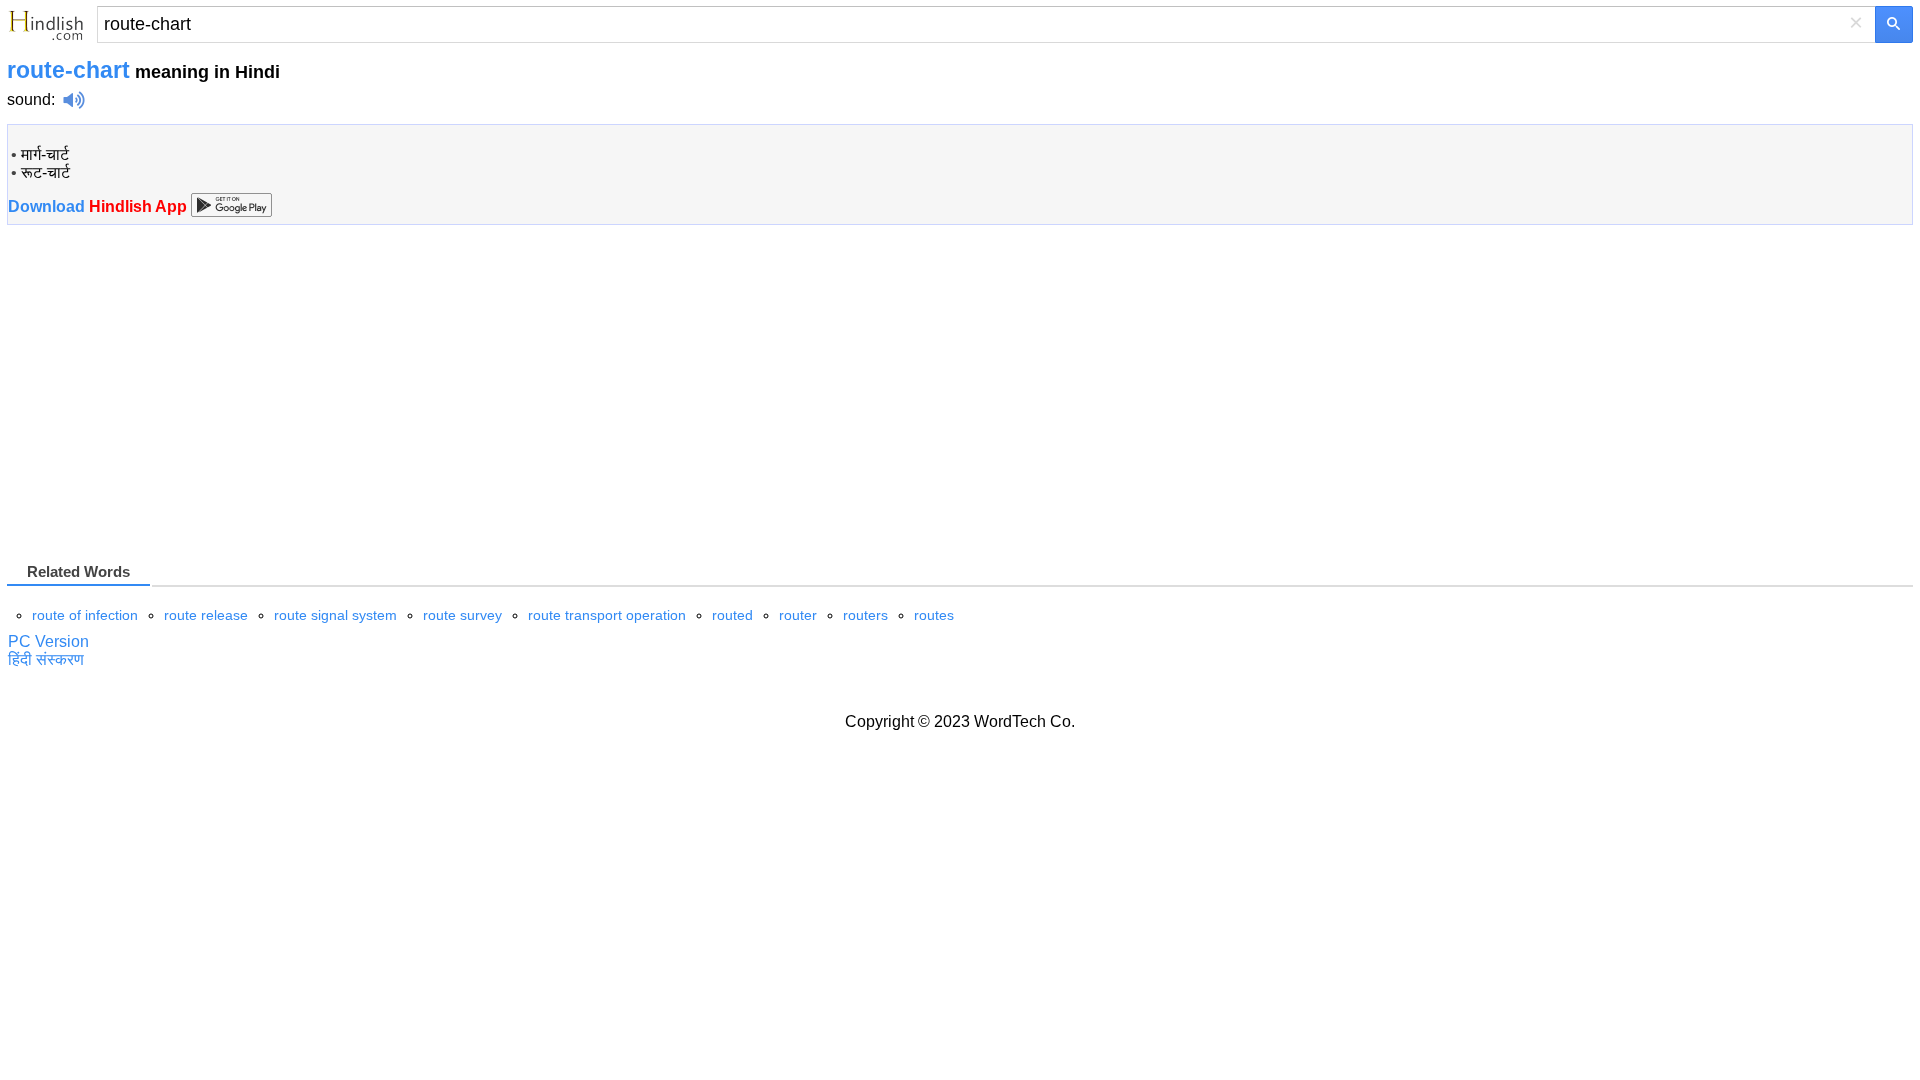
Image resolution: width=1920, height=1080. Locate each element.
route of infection (85, 615)
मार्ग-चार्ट (45, 154)
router (798, 615)
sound (29, 99)
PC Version (48, 641)
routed (732, 615)
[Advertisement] (175, 401)
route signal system (335, 615)
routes (934, 615)
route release (206, 615)
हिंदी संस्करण (46, 659)
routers (865, 615)
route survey (462, 615)
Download (99, 206)
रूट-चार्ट (45, 172)
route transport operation (607, 615)
